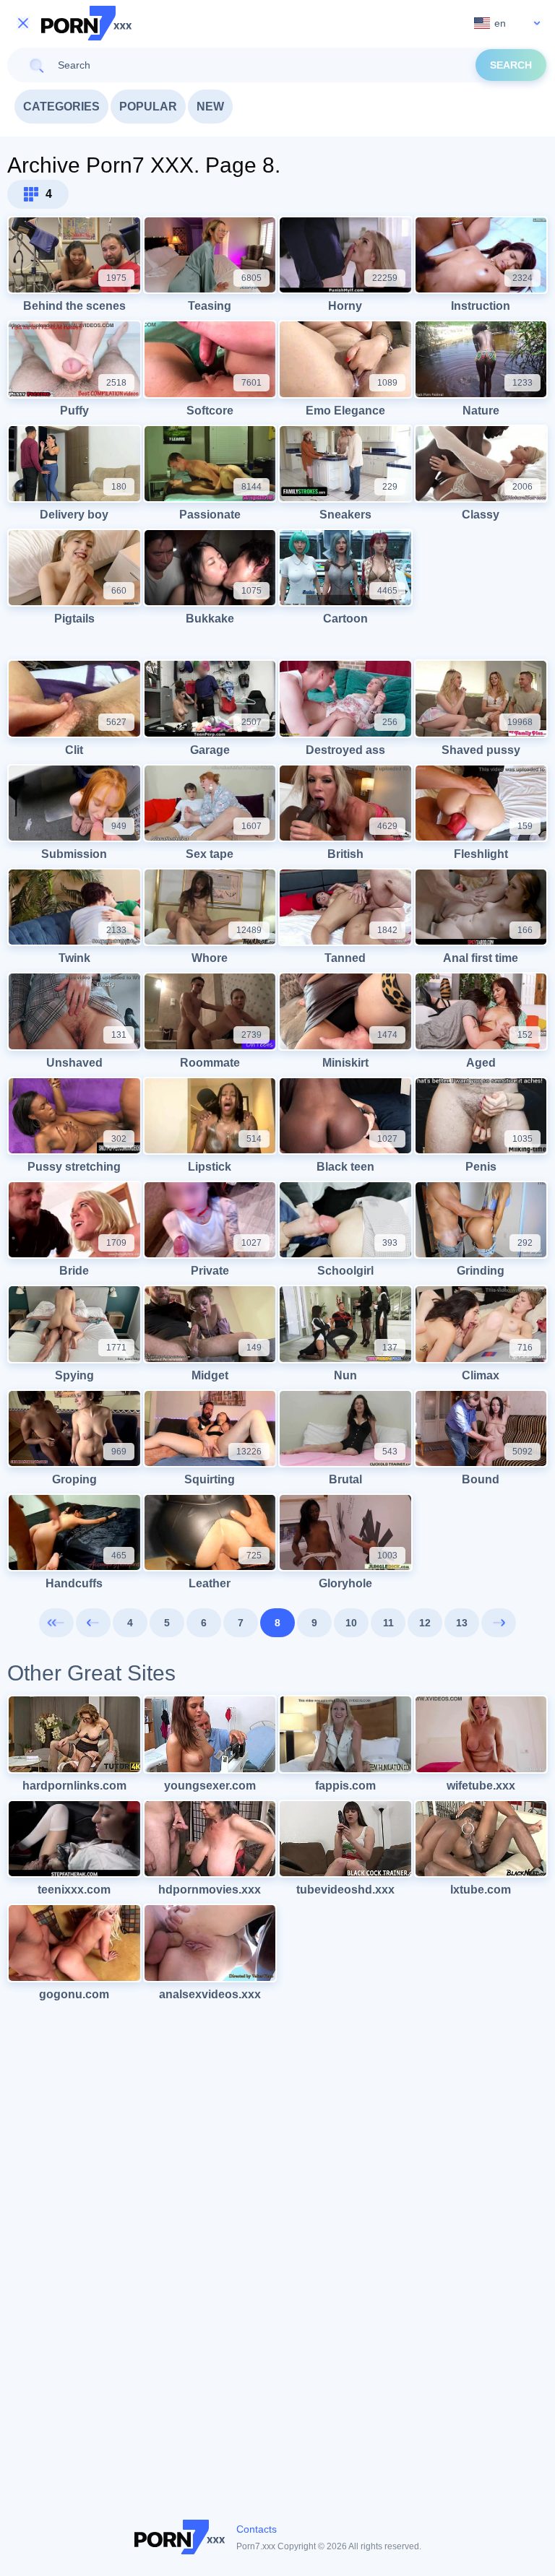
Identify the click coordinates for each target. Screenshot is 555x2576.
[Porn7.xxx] (87, 23)
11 (388, 1623)
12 (425, 1623)
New (210, 107)
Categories (61, 107)
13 (462, 1623)
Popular (148, 107)
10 (351, 1623)
